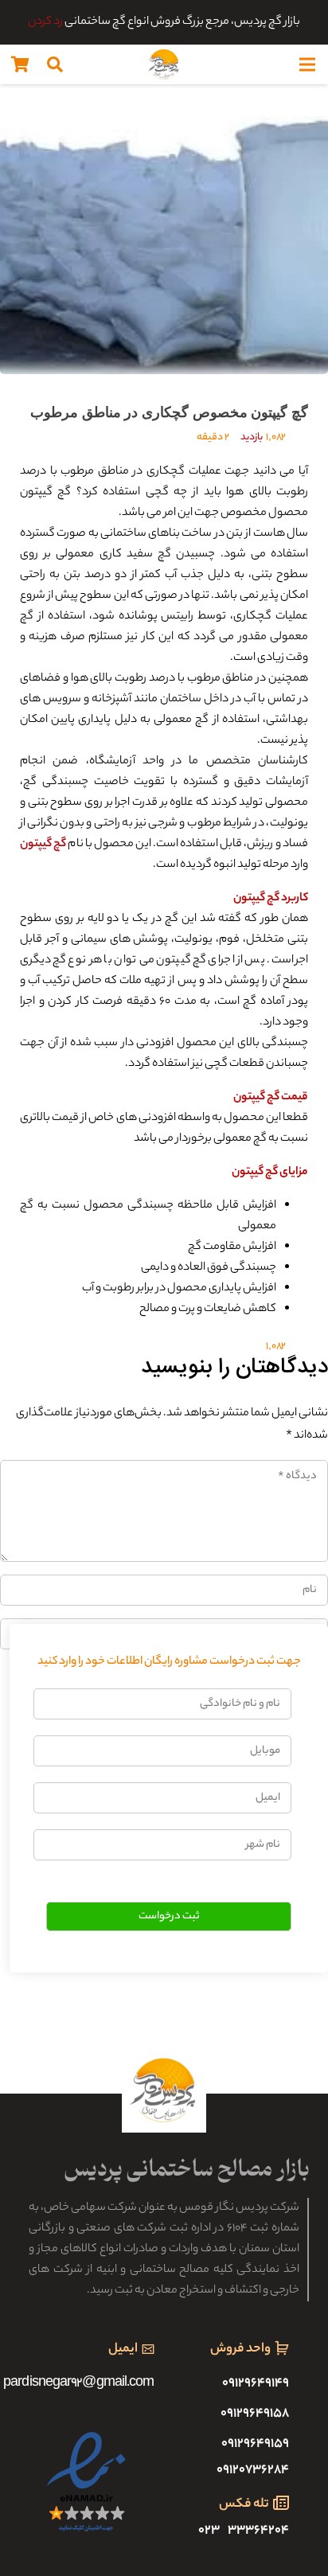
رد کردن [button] (45, 22)
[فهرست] (307, 64)
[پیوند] (164, 64)
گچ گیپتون (43, 845)
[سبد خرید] (20, 64)
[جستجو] (55, 64)
